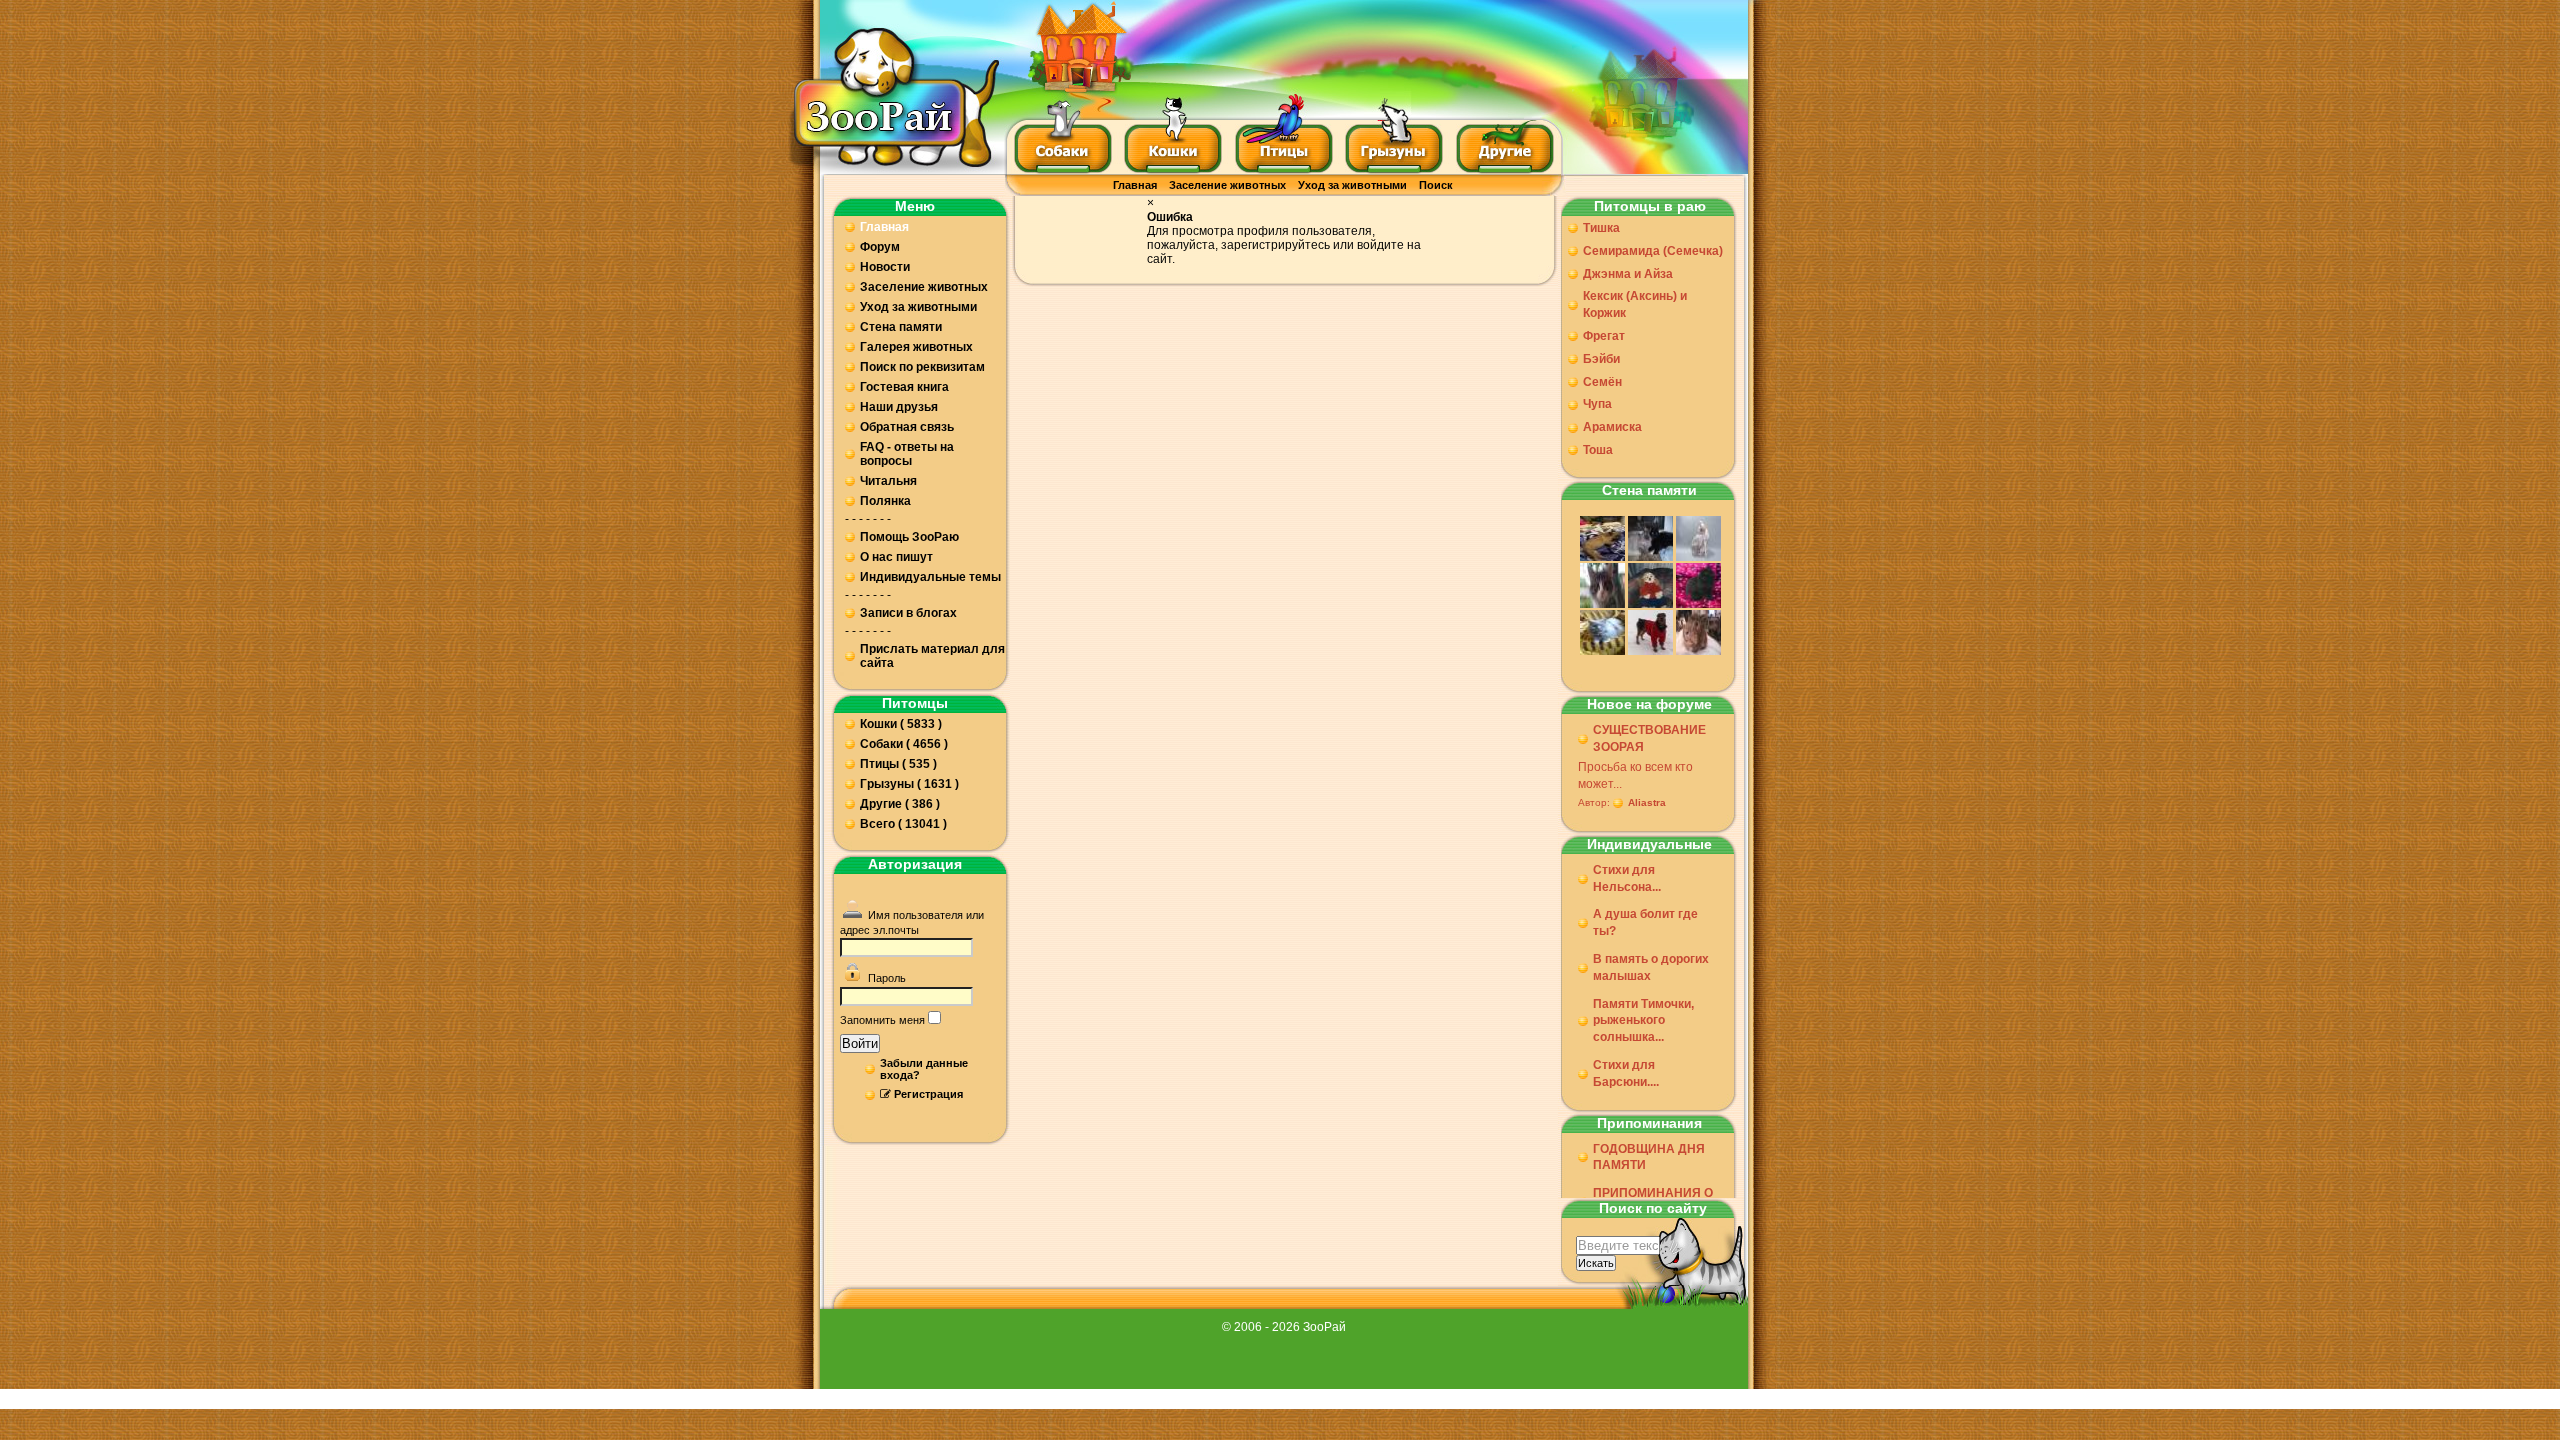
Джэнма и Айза (1628, 274)
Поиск (1436, 185)
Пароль (887, 978)
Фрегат (1604, 336)
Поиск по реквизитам (922, 367)
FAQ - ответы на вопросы (907, 454)
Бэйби (1601, 359)
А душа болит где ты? (1645, 922)
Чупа (1597, 404)
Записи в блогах (908, 613)
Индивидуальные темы (930, 577)
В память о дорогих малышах (1651, 967)
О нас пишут (896, 557)
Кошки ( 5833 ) (901, 724)
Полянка (885, 501)
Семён (1602, 382)
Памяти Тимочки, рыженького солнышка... (1643, 1021)
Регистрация (928, 1094)
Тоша (1598, 450)
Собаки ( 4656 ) (904, 744)
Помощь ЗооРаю (909, 537)
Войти (860, 1043)
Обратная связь (907, 427)
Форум (880, 247)
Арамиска (1612, 427)
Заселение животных (1227, 185)
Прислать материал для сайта (932, 656)
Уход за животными (1352, 185)
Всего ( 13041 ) (903, 824)
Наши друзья (899, 407)
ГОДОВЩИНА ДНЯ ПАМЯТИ (1649, 1157)
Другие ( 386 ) (900, 804)
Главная (1135, 185)
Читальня (888, 481)
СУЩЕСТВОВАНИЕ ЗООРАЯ (1649, 738)
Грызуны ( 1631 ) (909, 784)
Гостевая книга (904, 387)
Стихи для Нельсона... (1627, 878)
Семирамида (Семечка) (1653, 251)
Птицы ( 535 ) (898, 764)
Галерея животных (916, 347)
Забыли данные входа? (924, 1069)
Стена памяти (901, 327)
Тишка (1601, 228)
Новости (885, 267)
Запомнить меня (882, 1020)
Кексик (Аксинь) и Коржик (1635, 304)
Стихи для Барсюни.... (1626, 1073)
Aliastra (1647, 802)
